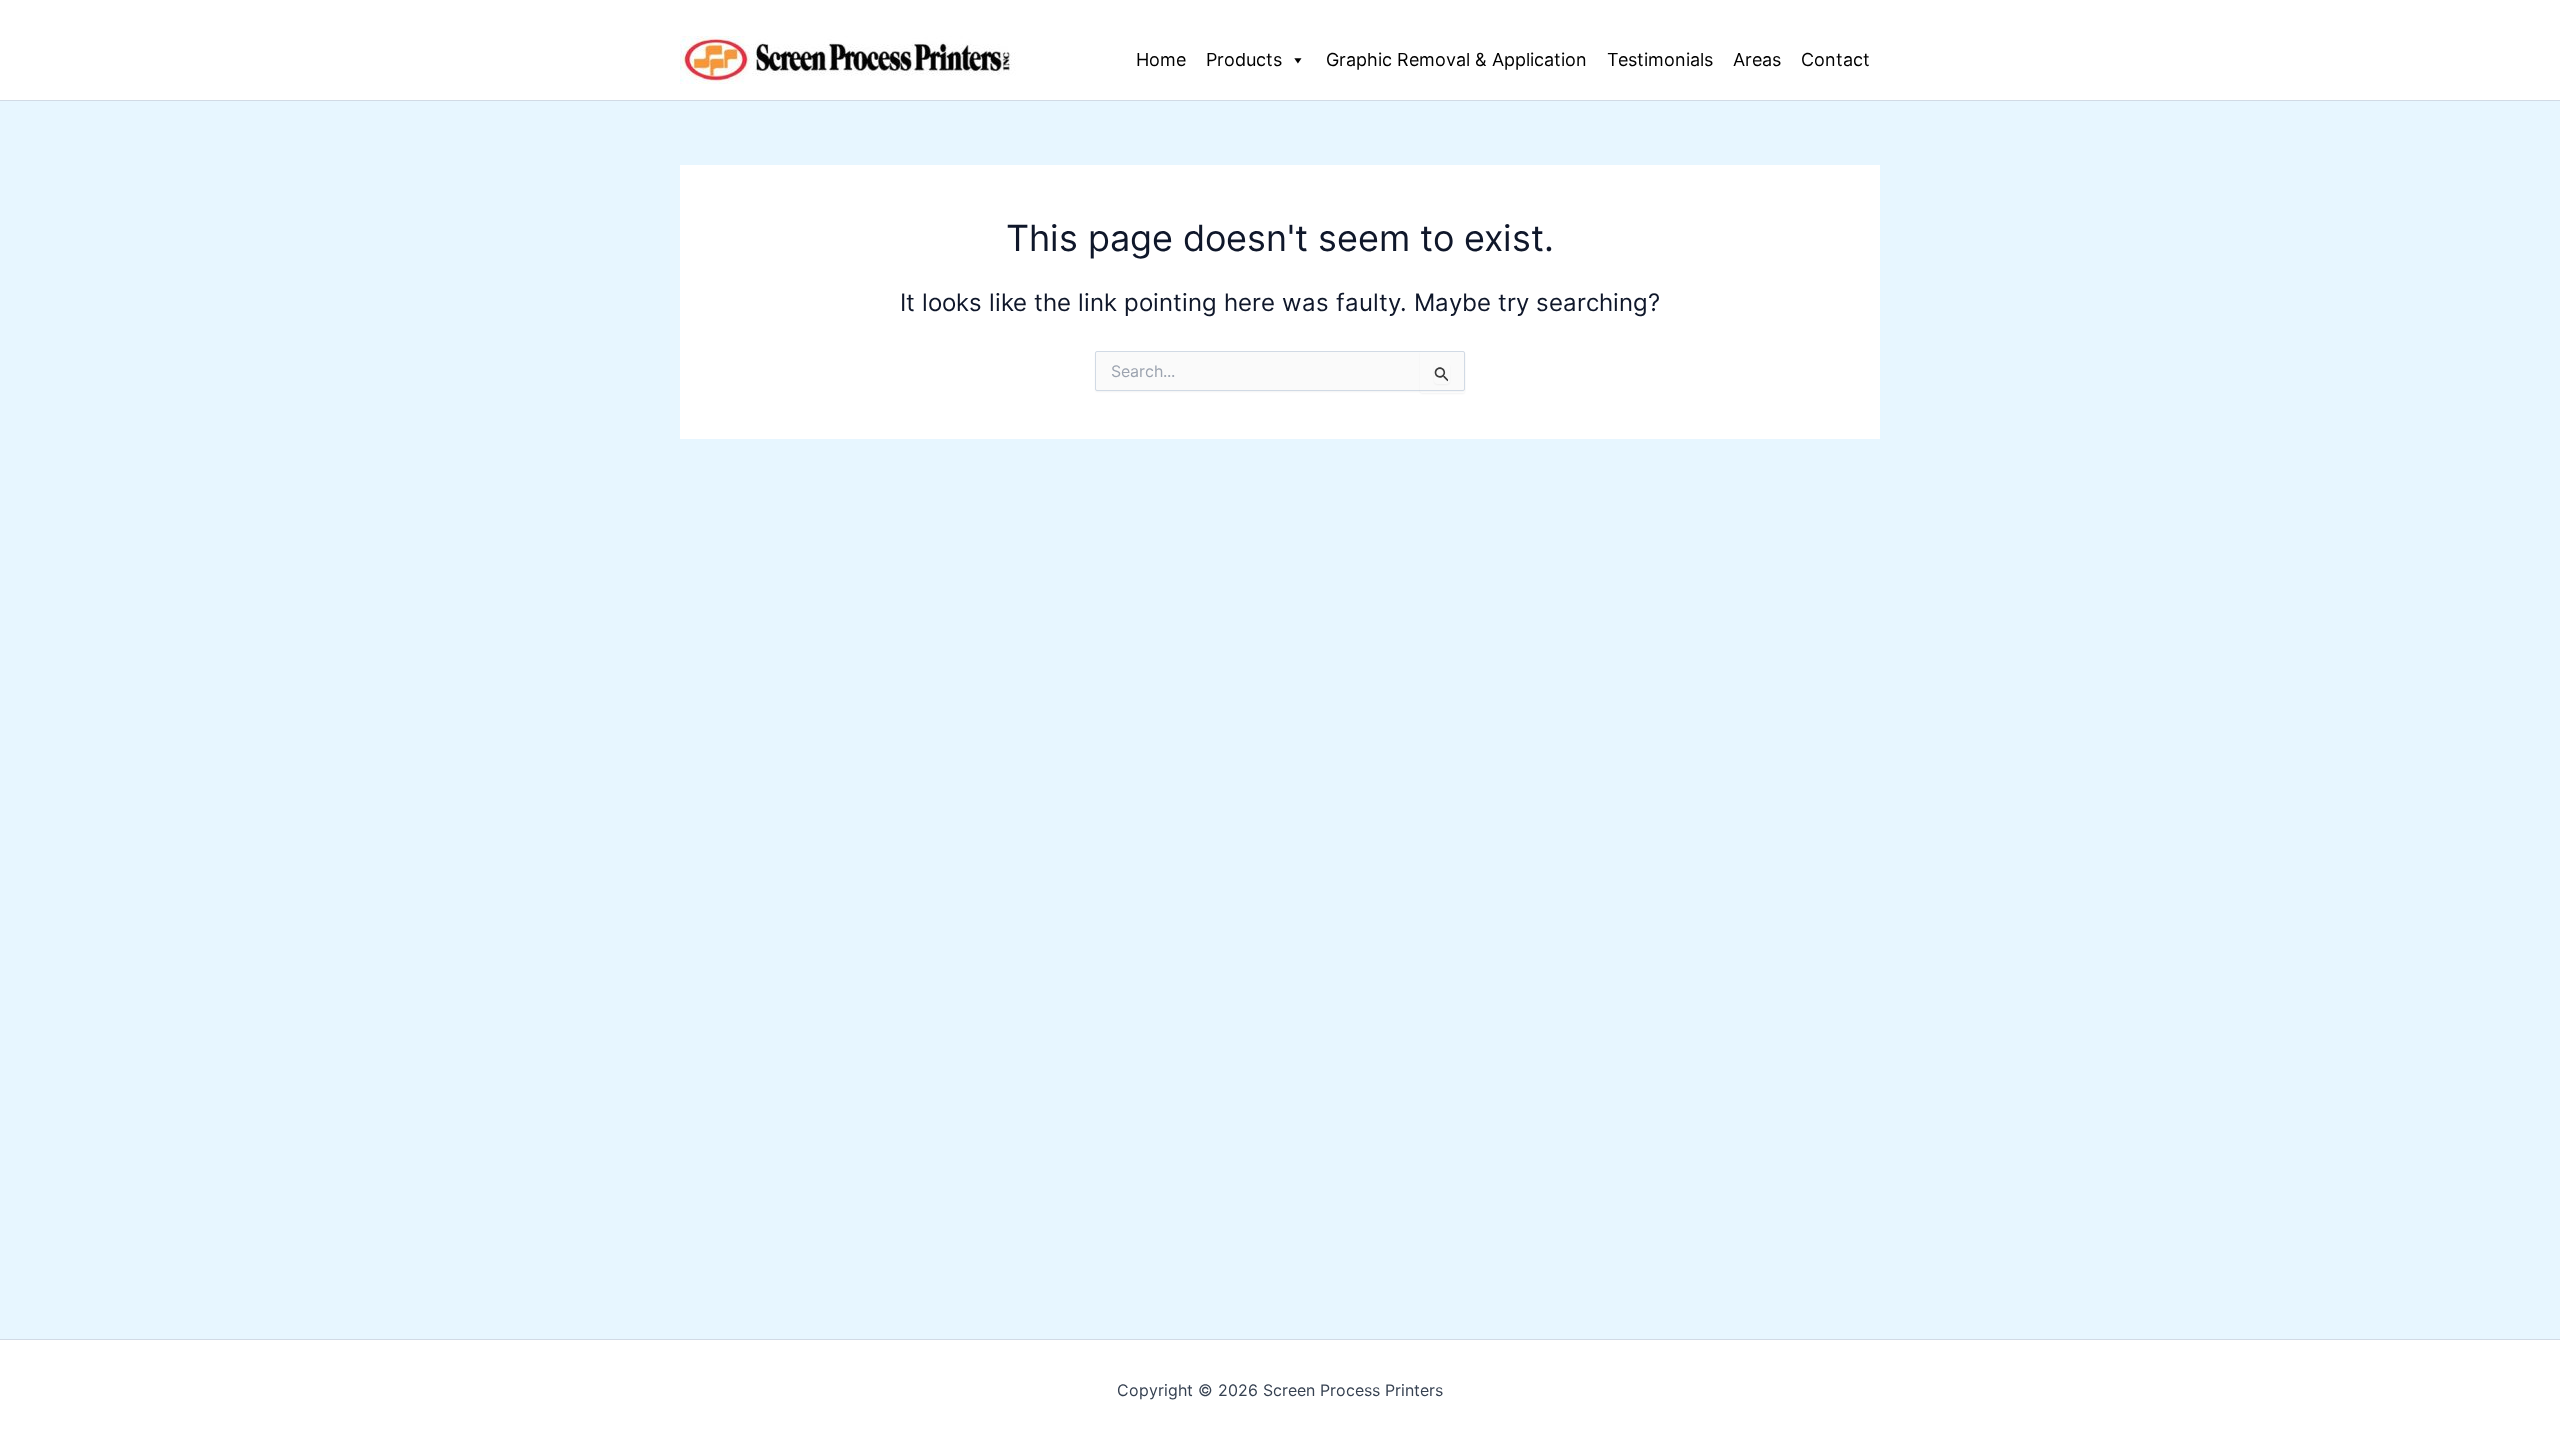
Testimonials (1660, 59)
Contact (1835, 59)
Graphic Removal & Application (1456, 59)
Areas (1757, 59)
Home (1161, 59)
